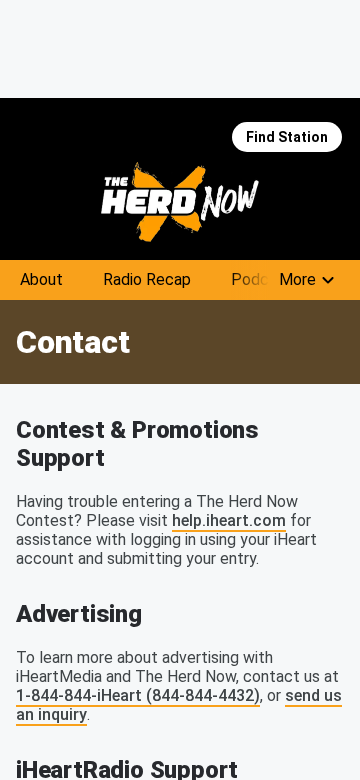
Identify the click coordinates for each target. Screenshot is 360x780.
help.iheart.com (229, 520)
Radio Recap (147, 279)
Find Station (287, 137)
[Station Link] (180, 202)
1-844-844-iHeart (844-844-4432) (138, 695)
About (41, 279)
